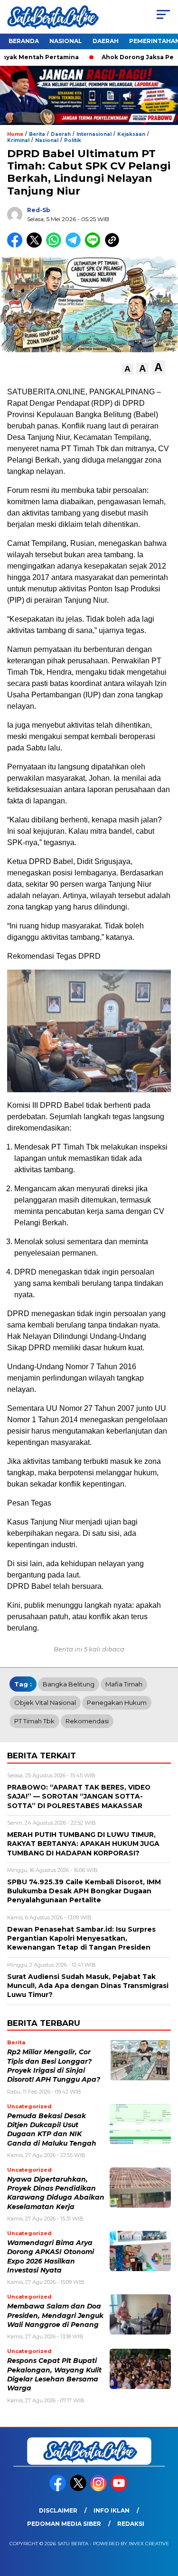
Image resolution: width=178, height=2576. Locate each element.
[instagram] (99, 2489)
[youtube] (120, 2489)
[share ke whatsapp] (56, 245)
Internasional (94, 134)
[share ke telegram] (74, 245)
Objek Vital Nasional (45, 1702)
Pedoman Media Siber (64, 2524)
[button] (127, 369)
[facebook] (59, 2489)
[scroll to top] (165, 2521)
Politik (73, 140)
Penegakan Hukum (117, 1702)
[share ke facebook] (17, 245)
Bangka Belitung (69, 1684)
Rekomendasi (87, 1721)
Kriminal (18, 140)
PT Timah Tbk (34, 1721)
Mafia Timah (124, 1684)
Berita (37, 134)
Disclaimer (58, 2510)
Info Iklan (112, 2510)
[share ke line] (95, 245)
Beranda (24, 41)
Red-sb (39, 210)
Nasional (66, 41)
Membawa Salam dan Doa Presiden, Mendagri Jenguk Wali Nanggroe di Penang (55, 2315)
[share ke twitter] (36, 245)
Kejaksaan (131, 134)
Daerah (106, 41)
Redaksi (131, 2524)
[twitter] (79, 2489)
